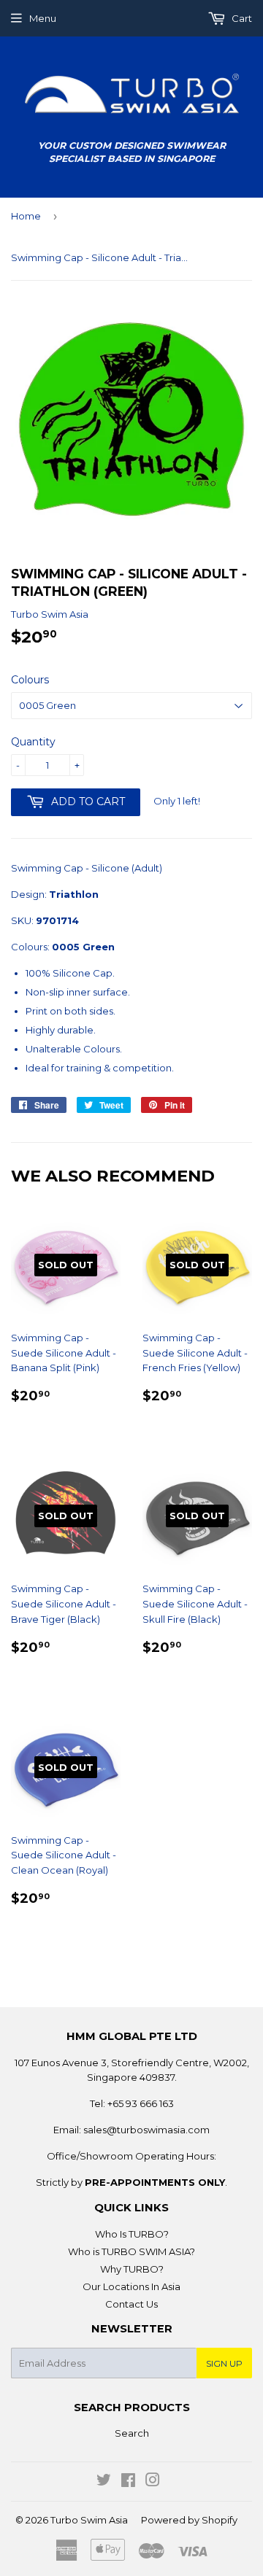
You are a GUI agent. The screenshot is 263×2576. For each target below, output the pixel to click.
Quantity (33, 742)
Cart (241, 18)
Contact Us (131, 2304)
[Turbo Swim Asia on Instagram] (153, 2482)
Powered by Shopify (189, 2520)
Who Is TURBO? (132, 2234)
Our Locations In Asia (131, 2286)
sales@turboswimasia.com (146, 2130)
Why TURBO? (132, 2269)
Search (132, 2433)
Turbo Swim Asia (89, 2520)
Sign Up (224, 2363)
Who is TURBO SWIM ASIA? (131, 2251)
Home (26, 216)
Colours (30, 680)
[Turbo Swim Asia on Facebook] (128, 2482)
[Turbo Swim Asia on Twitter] (104, 2482)
